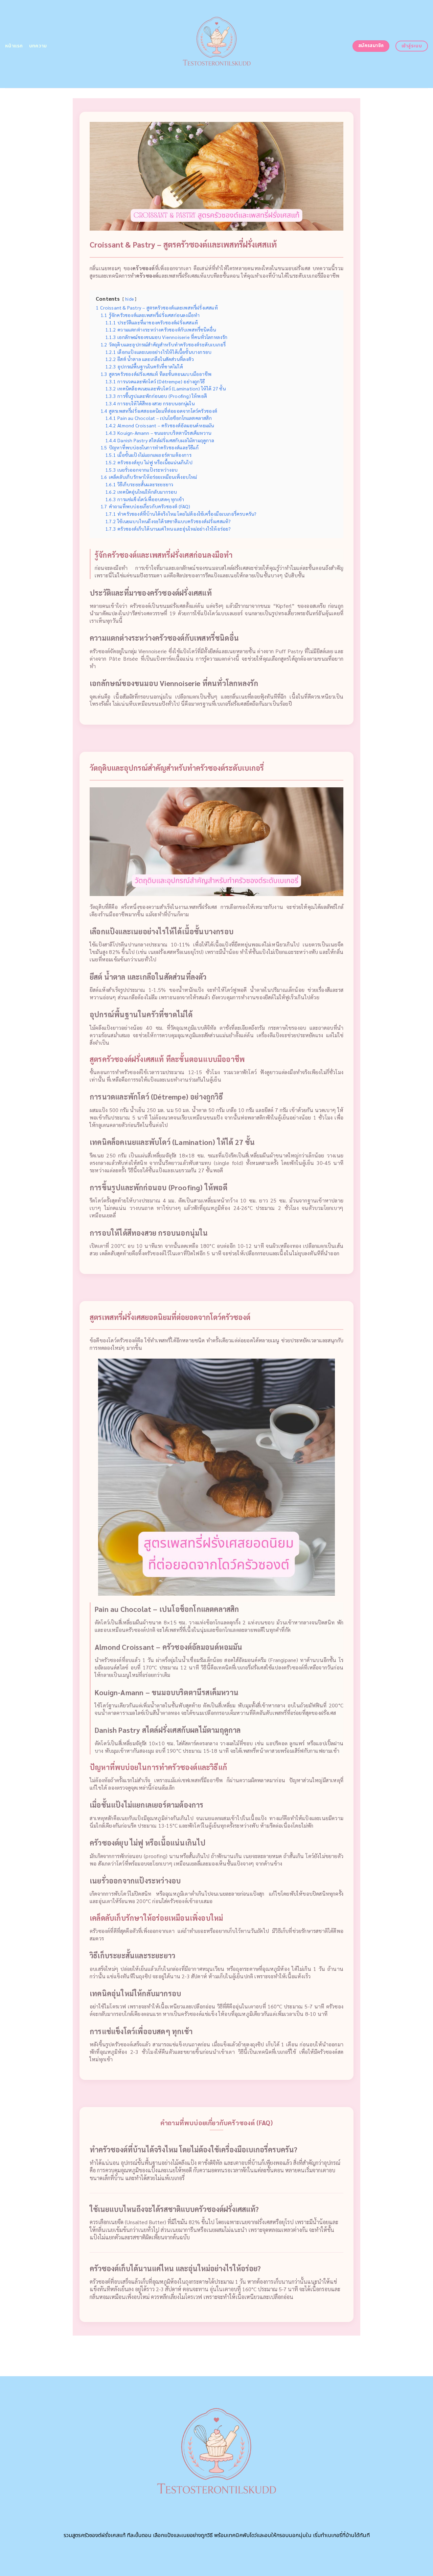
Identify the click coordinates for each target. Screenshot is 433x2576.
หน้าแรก (14, 46)
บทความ (38, 46)
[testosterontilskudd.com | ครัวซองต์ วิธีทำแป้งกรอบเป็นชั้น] (217, 44)
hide (129, 299)
